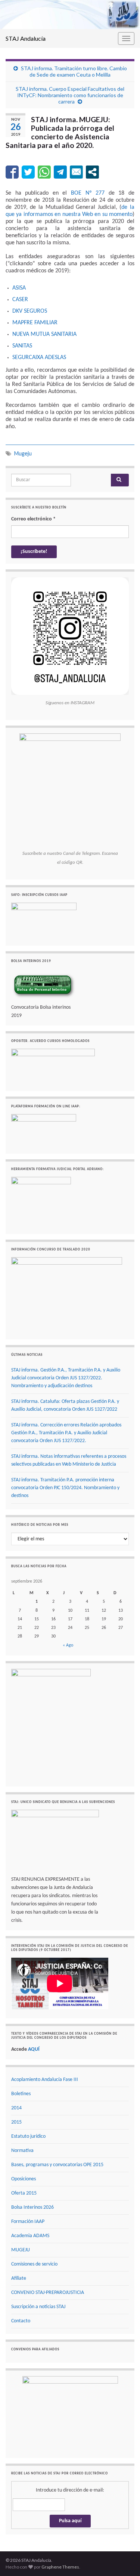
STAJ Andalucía (26, 38)
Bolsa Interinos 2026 (32, 2207)
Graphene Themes (60, 2567)
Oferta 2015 (24, 2193)
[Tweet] (28, 172)
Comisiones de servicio (34, 2264)
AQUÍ (34, 2049)
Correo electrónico (33, 519)
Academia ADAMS (30, 2236)
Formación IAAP (28, 2222)
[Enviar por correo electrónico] (76, 172)
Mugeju (23, 453)
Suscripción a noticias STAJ (38, 2307)
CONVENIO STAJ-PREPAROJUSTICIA (48, 2293)
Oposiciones (24, 2179)
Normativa (22, 2151)
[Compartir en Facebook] (12, 172)
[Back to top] (123, 2559)
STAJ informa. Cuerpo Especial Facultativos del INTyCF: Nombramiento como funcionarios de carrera (70, 95)
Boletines (21, 2094)
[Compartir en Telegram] (60, 172)
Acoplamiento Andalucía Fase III (45, 2080)
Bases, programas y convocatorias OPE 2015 (57, 2165)
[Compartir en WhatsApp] (44, 172)
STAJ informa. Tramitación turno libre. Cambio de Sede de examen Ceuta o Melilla (74, 71)
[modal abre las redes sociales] (92, 172)
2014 (16, 2108)
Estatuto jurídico (28, 2136)
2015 (16, 2122)
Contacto (21, 2321)
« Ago (68, 1645)
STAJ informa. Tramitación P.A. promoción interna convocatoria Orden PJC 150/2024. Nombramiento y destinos (65, 1488)
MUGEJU (21, 2250)
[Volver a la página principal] (70, 15)
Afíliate (19, 2278)
